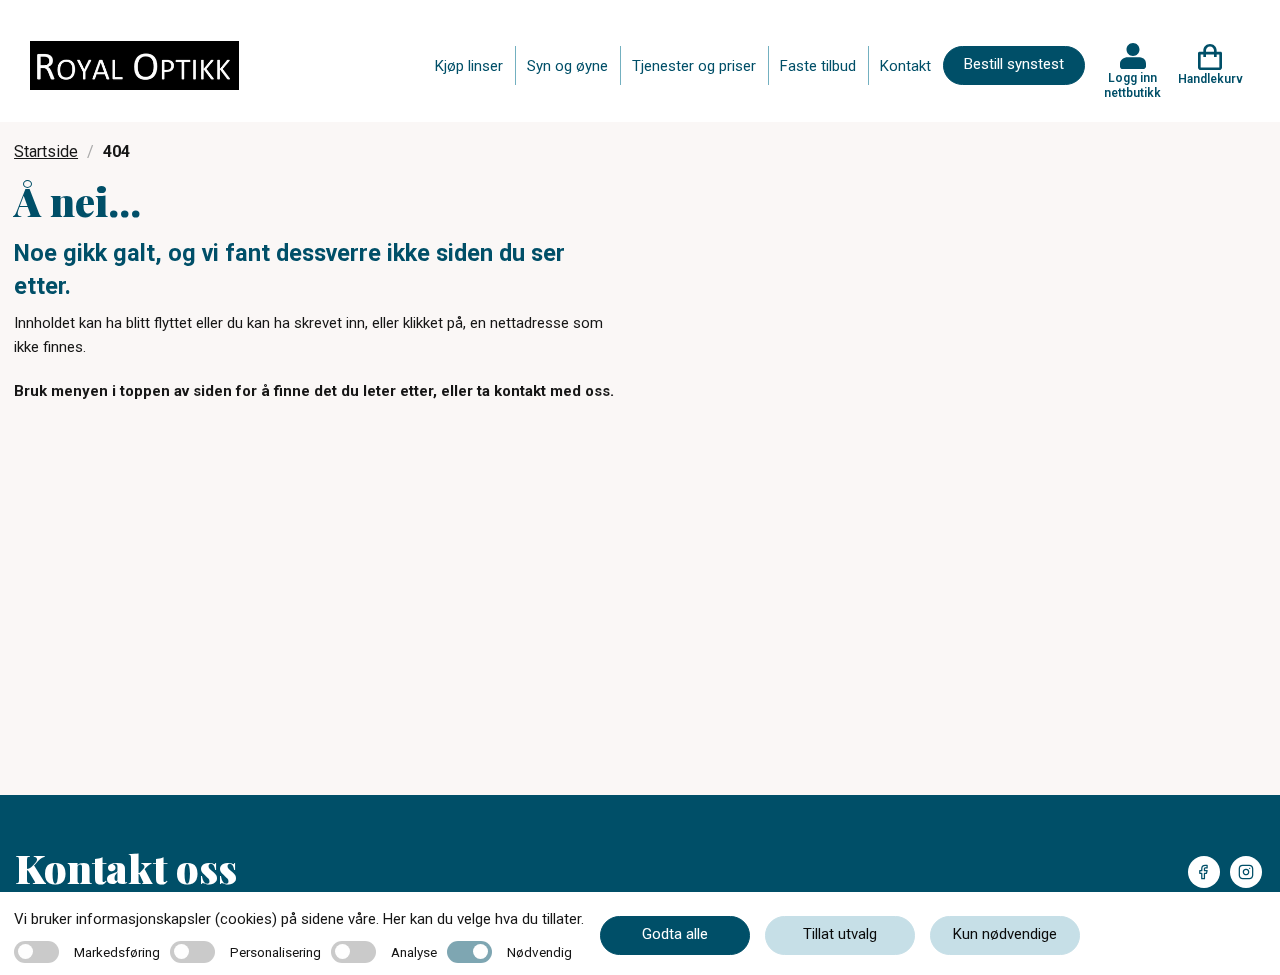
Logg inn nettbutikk (1132, 85)
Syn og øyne (567, 66)
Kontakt (905, 66)
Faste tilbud (818, 66)
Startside (46, 151)
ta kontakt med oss (543, 391)
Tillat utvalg (840, 934)
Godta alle (675, 934)
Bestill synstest (1014, 64)
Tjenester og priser (694, 66)
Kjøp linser (469, 66)
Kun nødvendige (1005, 934)
